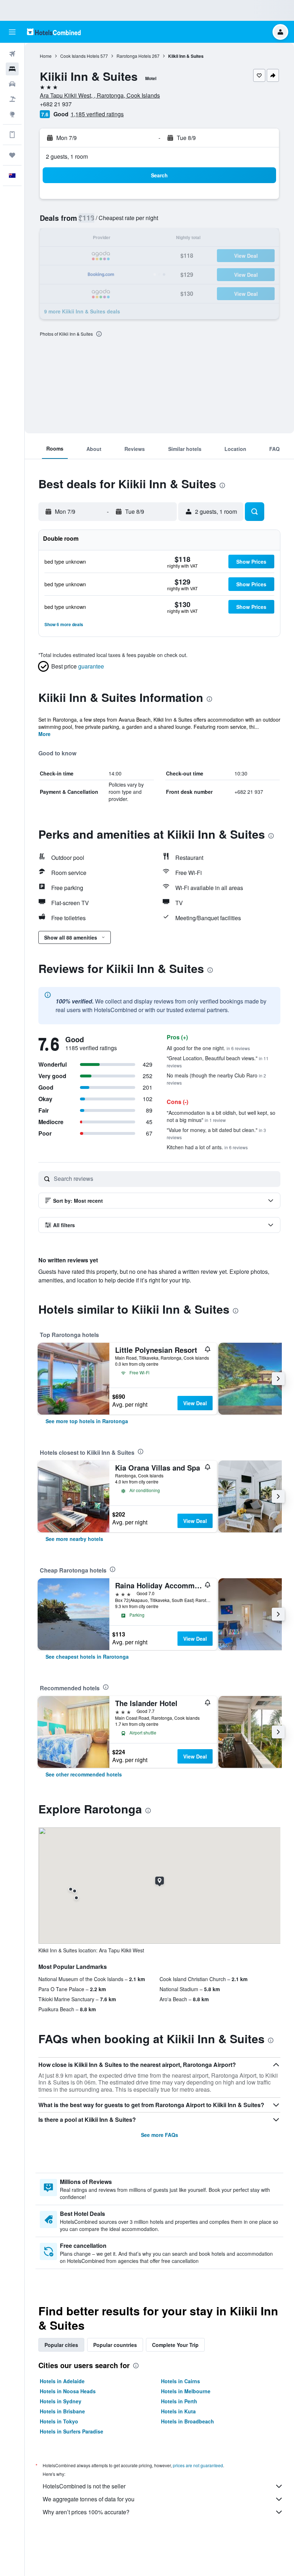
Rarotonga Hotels (134, 56)
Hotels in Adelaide (62, 2381)
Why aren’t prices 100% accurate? (86, 2512)
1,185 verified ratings (97, 114)
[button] (12, 32)
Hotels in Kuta (178, 2411)
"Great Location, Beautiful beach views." (218, 1061)
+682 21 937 (56, 104)
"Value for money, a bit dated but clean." (216, 1133)
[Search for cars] (12, 84)
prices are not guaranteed (198, 2465)
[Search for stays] (12, 69)
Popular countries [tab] (115, 2345)
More (44, 734)
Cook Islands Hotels (80, 56)
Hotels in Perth (179, 2401)
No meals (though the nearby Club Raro (216, 1079)
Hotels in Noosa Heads (68, 2391)
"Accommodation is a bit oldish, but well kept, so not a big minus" (221, 1116)
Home (46, 56)
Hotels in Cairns (181, 2381)
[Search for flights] (12, 54)
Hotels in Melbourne (186, 2391)
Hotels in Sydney (61, 2401)
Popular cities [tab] (61, 2345)
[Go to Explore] (12, 114)
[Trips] (12, 155)
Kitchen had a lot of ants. (207, 1147)
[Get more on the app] (12, 135)
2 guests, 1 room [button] (67, 156)
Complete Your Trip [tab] (175, 2345)
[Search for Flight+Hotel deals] (12, 99)
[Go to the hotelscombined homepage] (54, 32)
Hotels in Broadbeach (188, 2421)
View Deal (195, 1403)
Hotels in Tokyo (59, 2421)
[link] (87, 1421)
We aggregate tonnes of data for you (89, 2499)
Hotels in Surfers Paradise (72, 2431)
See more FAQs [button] (160, 2135)
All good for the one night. (208, 1048)
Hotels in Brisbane (62, 2411)
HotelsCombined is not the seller (84, 2486)
